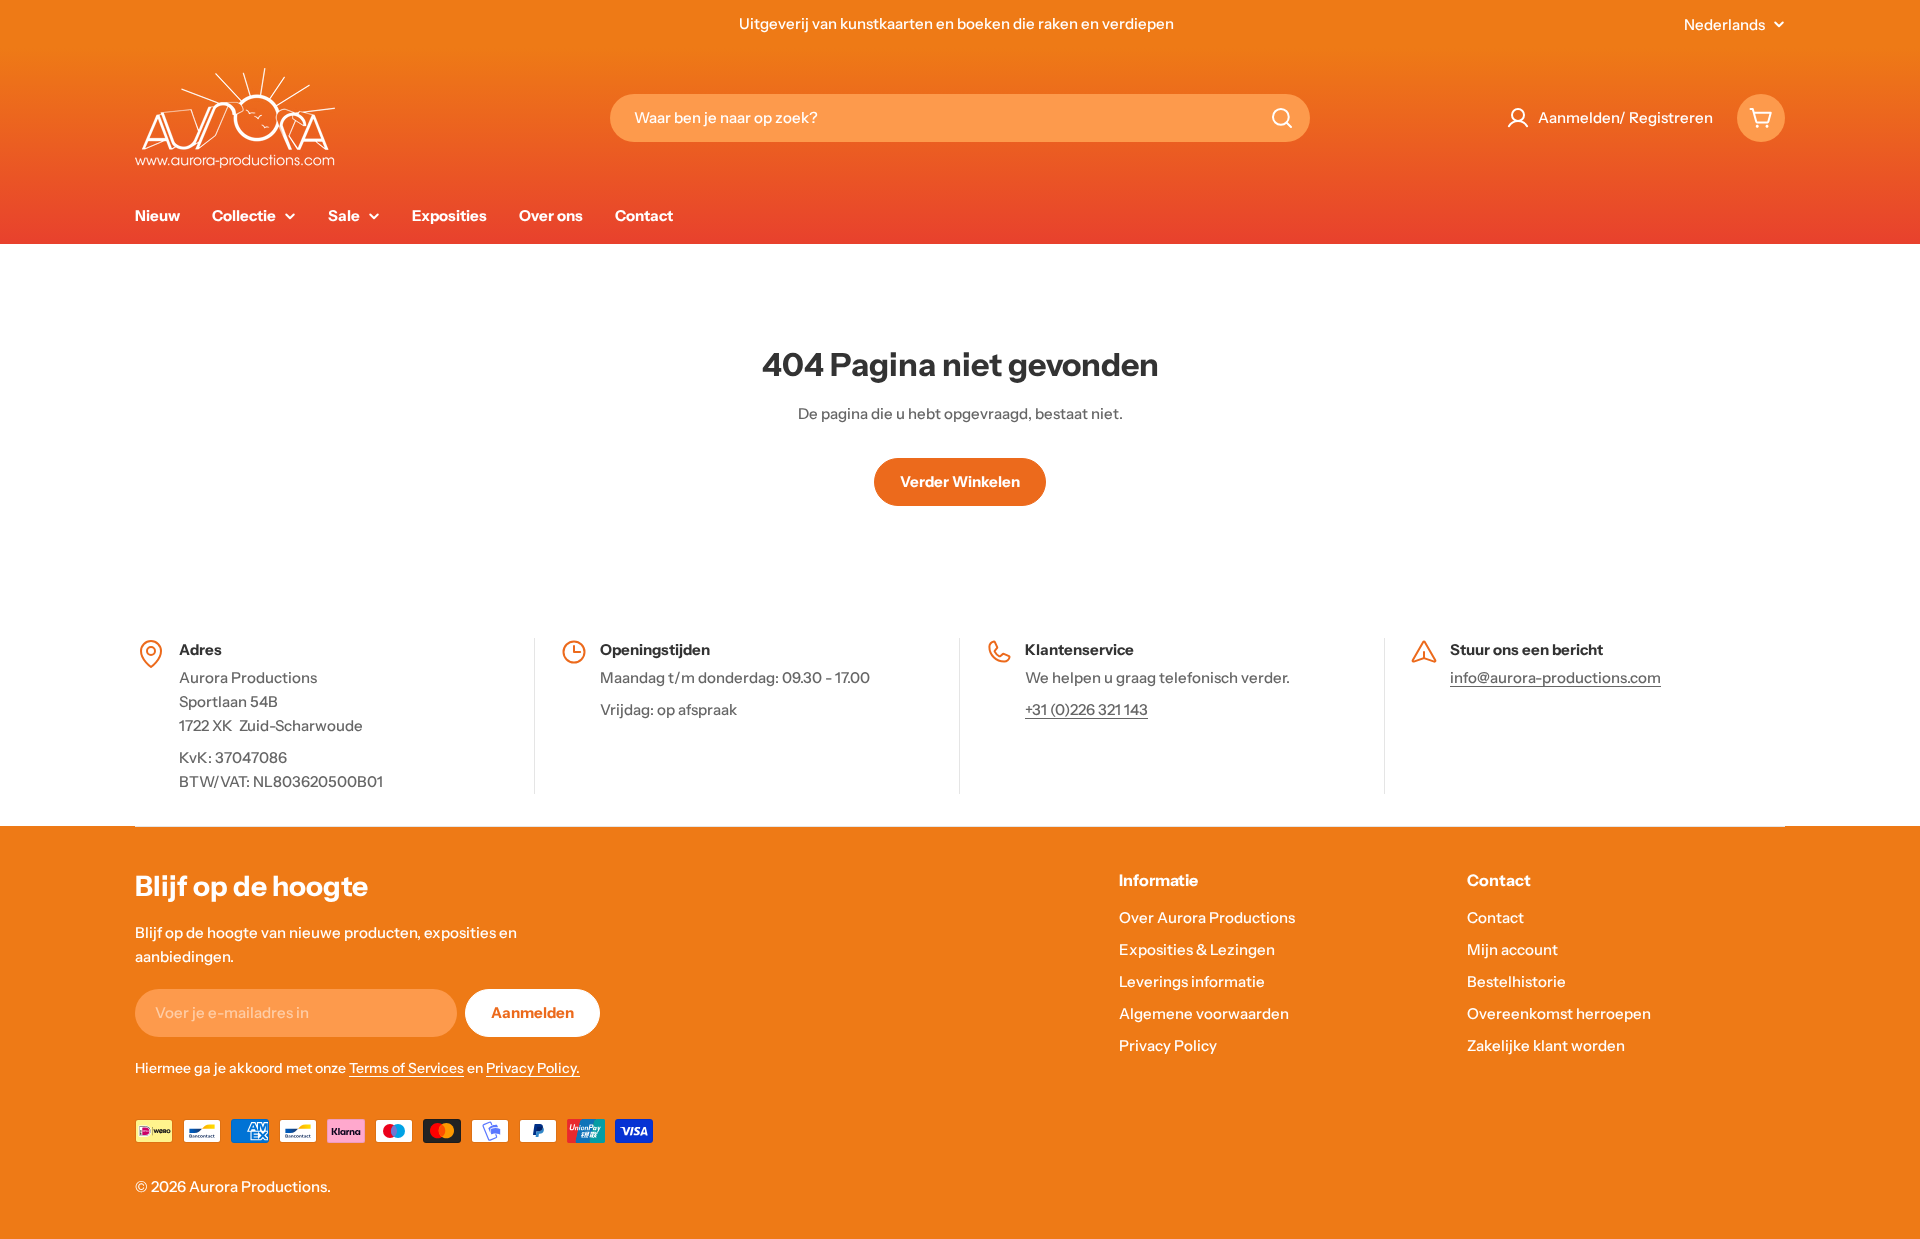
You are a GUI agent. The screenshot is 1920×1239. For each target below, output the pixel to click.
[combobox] (960, 118)
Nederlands (1724, 24)
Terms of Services (406, 1068)
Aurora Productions (258, 1186)
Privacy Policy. (533, 1068)
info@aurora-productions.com (1555, 677)
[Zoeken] (1282, 118)
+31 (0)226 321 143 (1086, 709)
